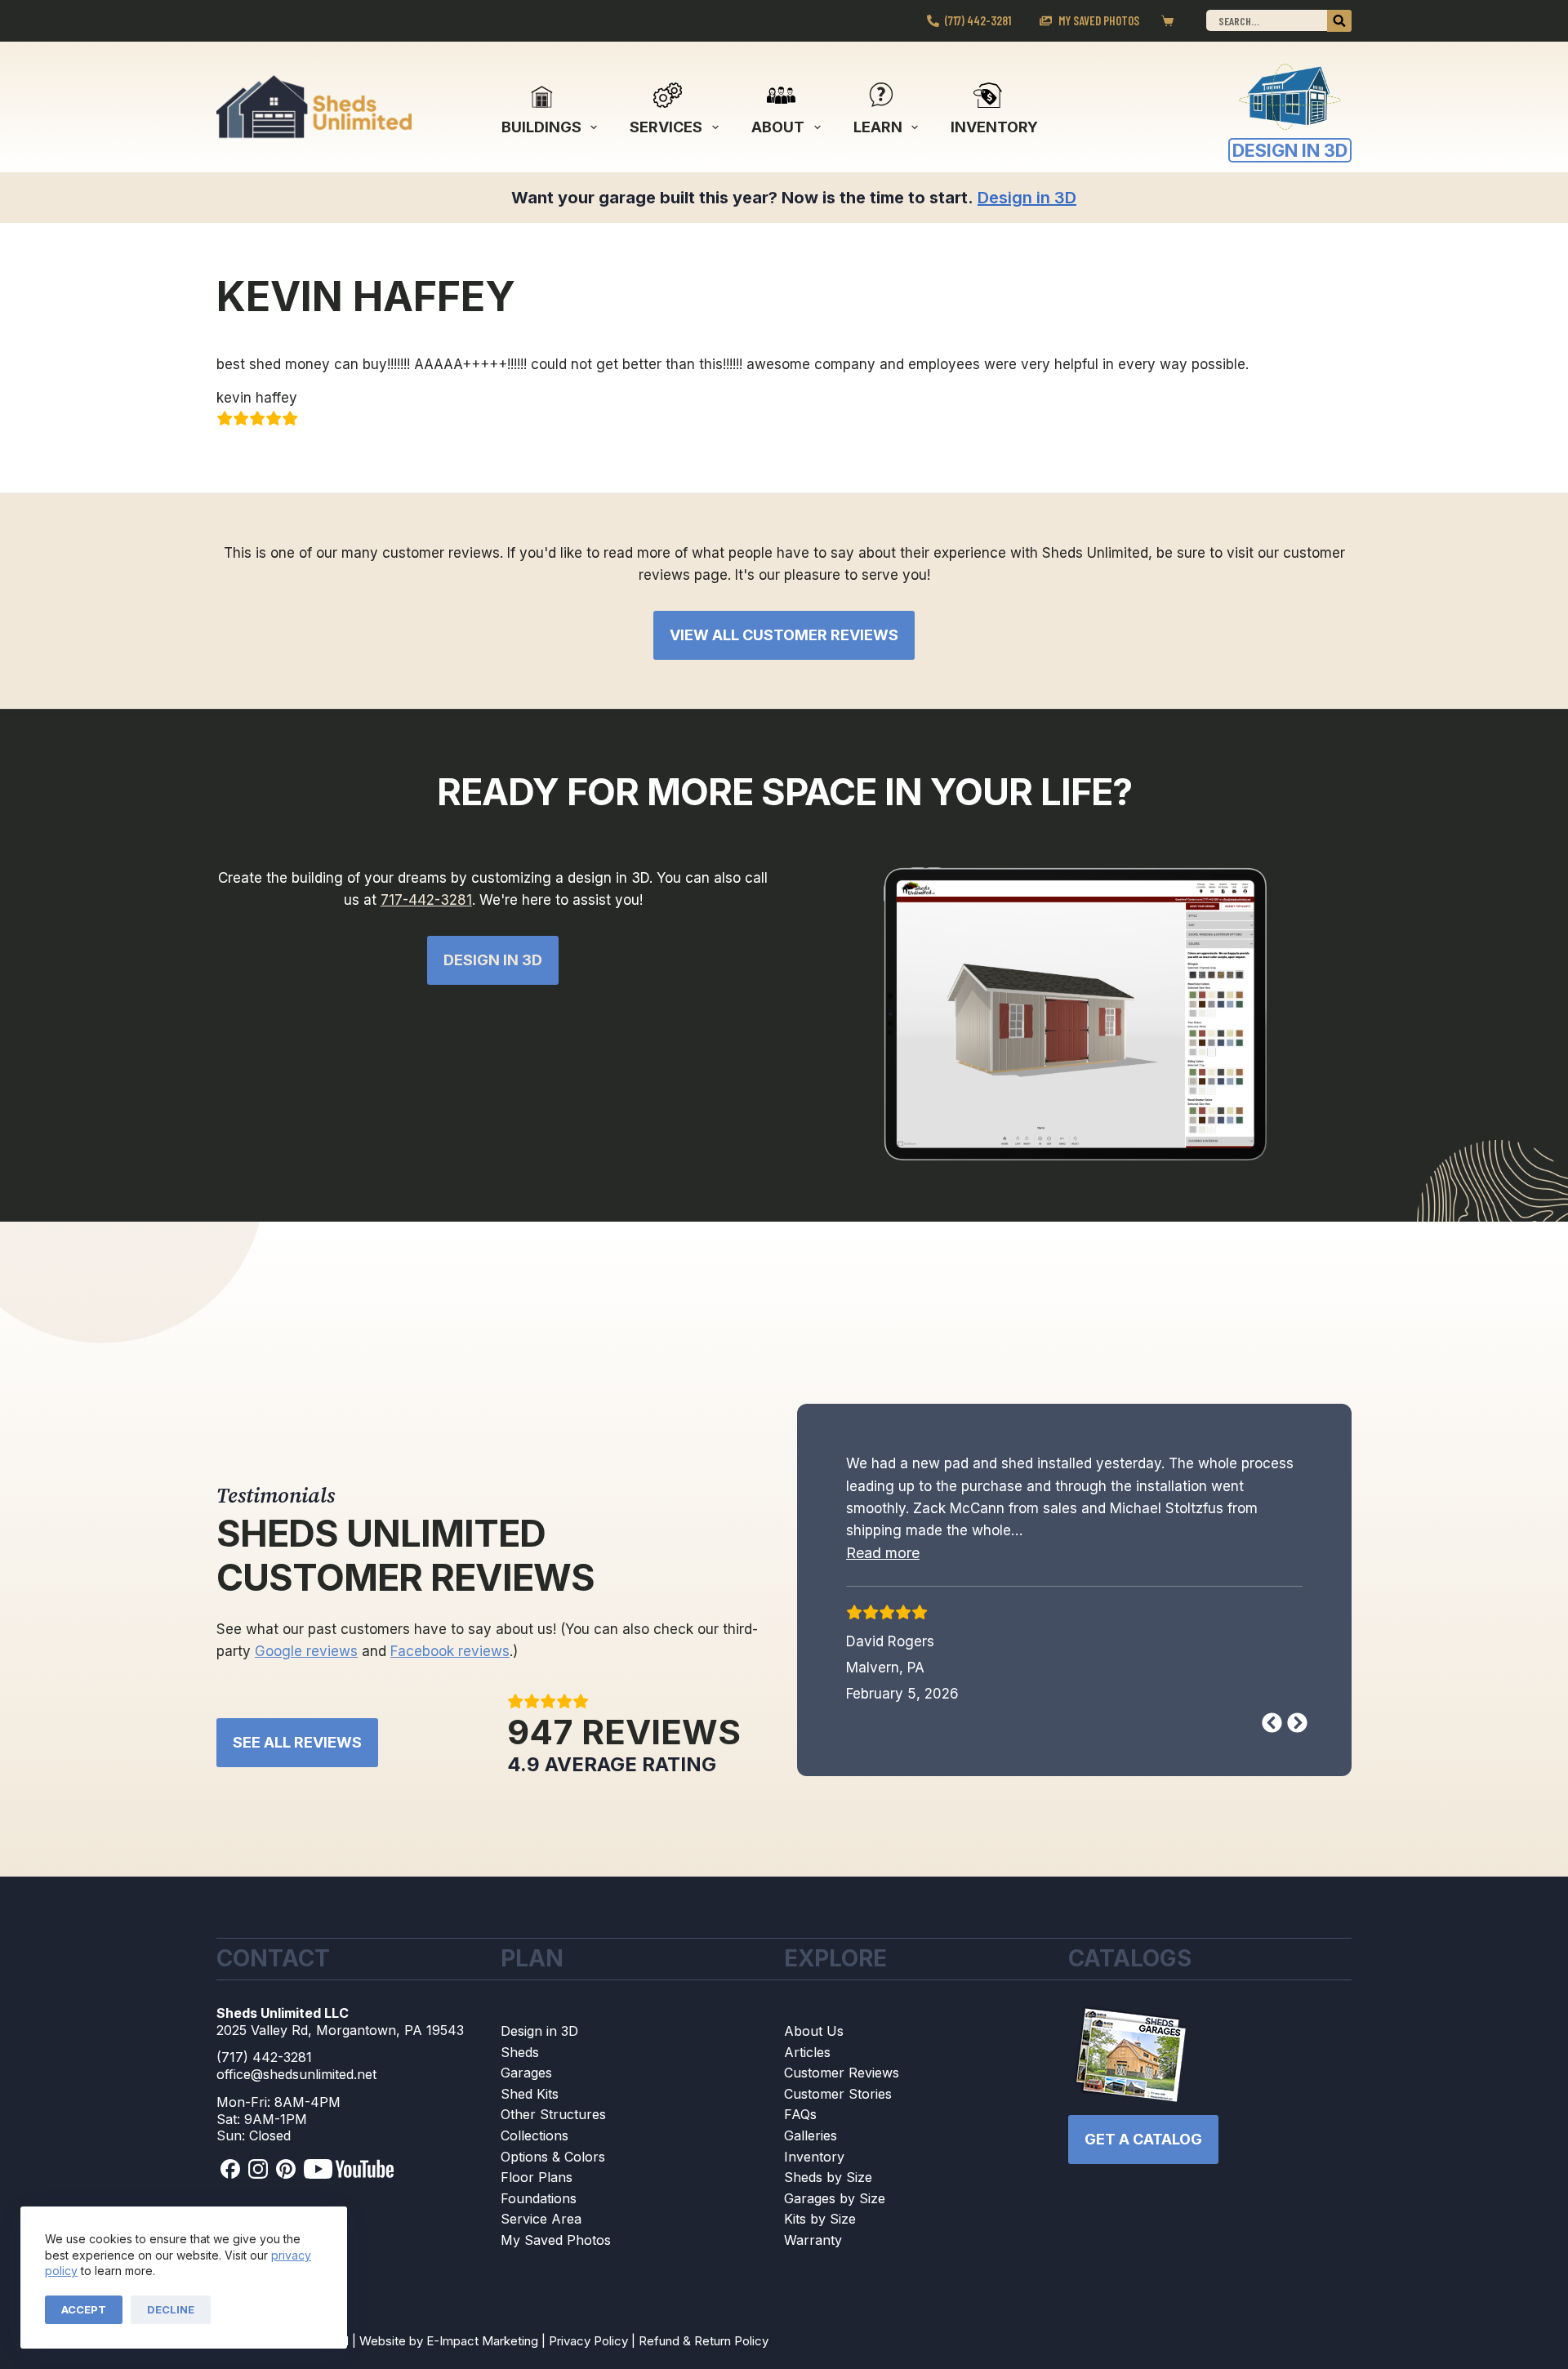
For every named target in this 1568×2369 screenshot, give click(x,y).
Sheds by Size (828, 2194)
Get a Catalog (1143, 2155)
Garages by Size (835, 2215)
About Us (814, 2047)
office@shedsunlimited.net (296, 2091)
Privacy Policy (588, 2357)
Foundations (539, 2215)
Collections (535, 2152)
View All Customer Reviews (784, 635)
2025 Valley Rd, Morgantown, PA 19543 (340, 2046)
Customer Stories (838, 2110)
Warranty (813, 2256)
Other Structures (553, 2131)
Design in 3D (539, 2047)
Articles (807, 2068)
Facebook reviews (450, 1668)
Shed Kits (530, 2110)
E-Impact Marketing (482, 2357)
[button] (883, 1553)
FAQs (800, 2131)
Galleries (811, 2152)
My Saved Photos (1099, 20)
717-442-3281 (426, 900)
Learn (878, 127)
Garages (526, 2090)
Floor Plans (537, 2194)
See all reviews (297, 1759)
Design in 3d (493, 960)
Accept (84, 2309)
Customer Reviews (842, 2090)
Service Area (541, 2236)
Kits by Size (820, 2236)
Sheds (520, 2068)
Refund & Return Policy (704, 2357)
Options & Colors (553, 2173)
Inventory (994, 127)
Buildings (541, 127)
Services (666, 127)
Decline (171, 2309)
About (778, 127)
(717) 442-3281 (978, 20)
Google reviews (306, 1668)
